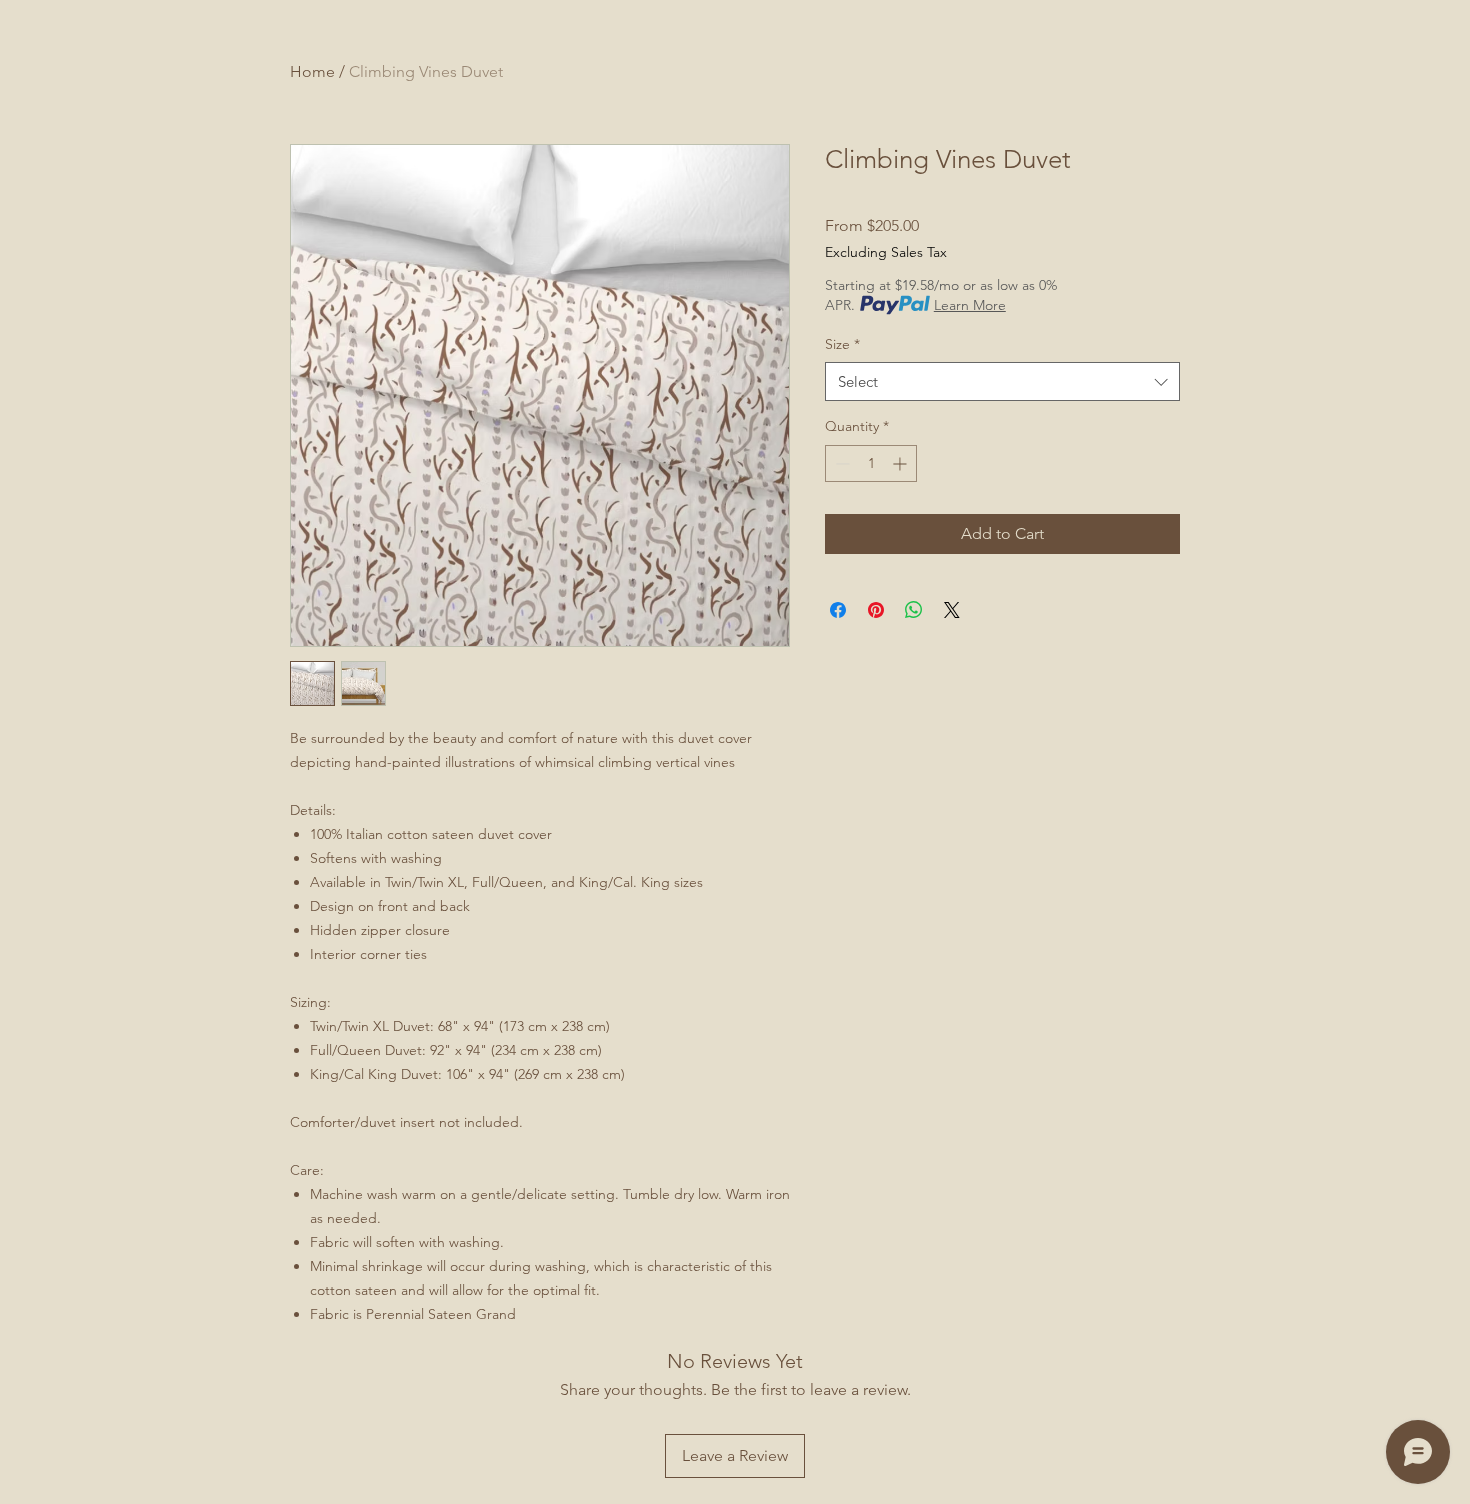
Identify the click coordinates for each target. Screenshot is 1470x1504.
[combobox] (1002, 381)
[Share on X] (952, 610)
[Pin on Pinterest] (876, 610)
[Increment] (901, 463)
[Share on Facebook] (838, 610)
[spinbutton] (871, 463)
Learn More (970, 305)
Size (842, 344)
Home (312, 71)
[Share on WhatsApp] (914, 610)
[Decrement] (840, 463)
